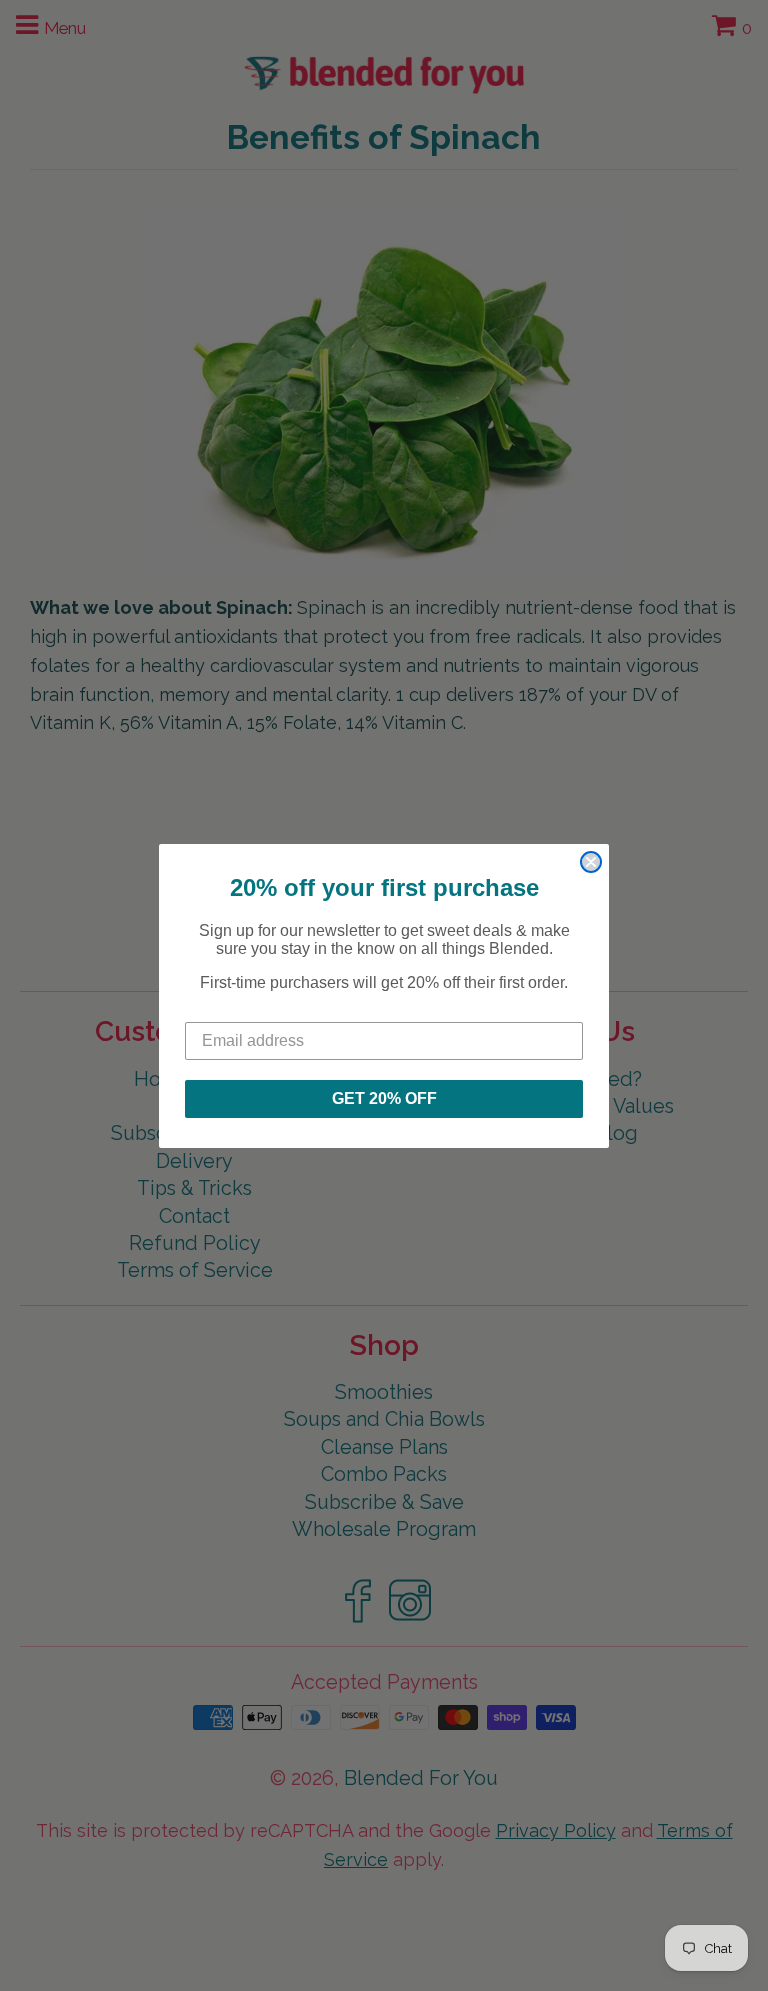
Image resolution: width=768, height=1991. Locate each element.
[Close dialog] (591, 862)
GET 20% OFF (384, 1098)
